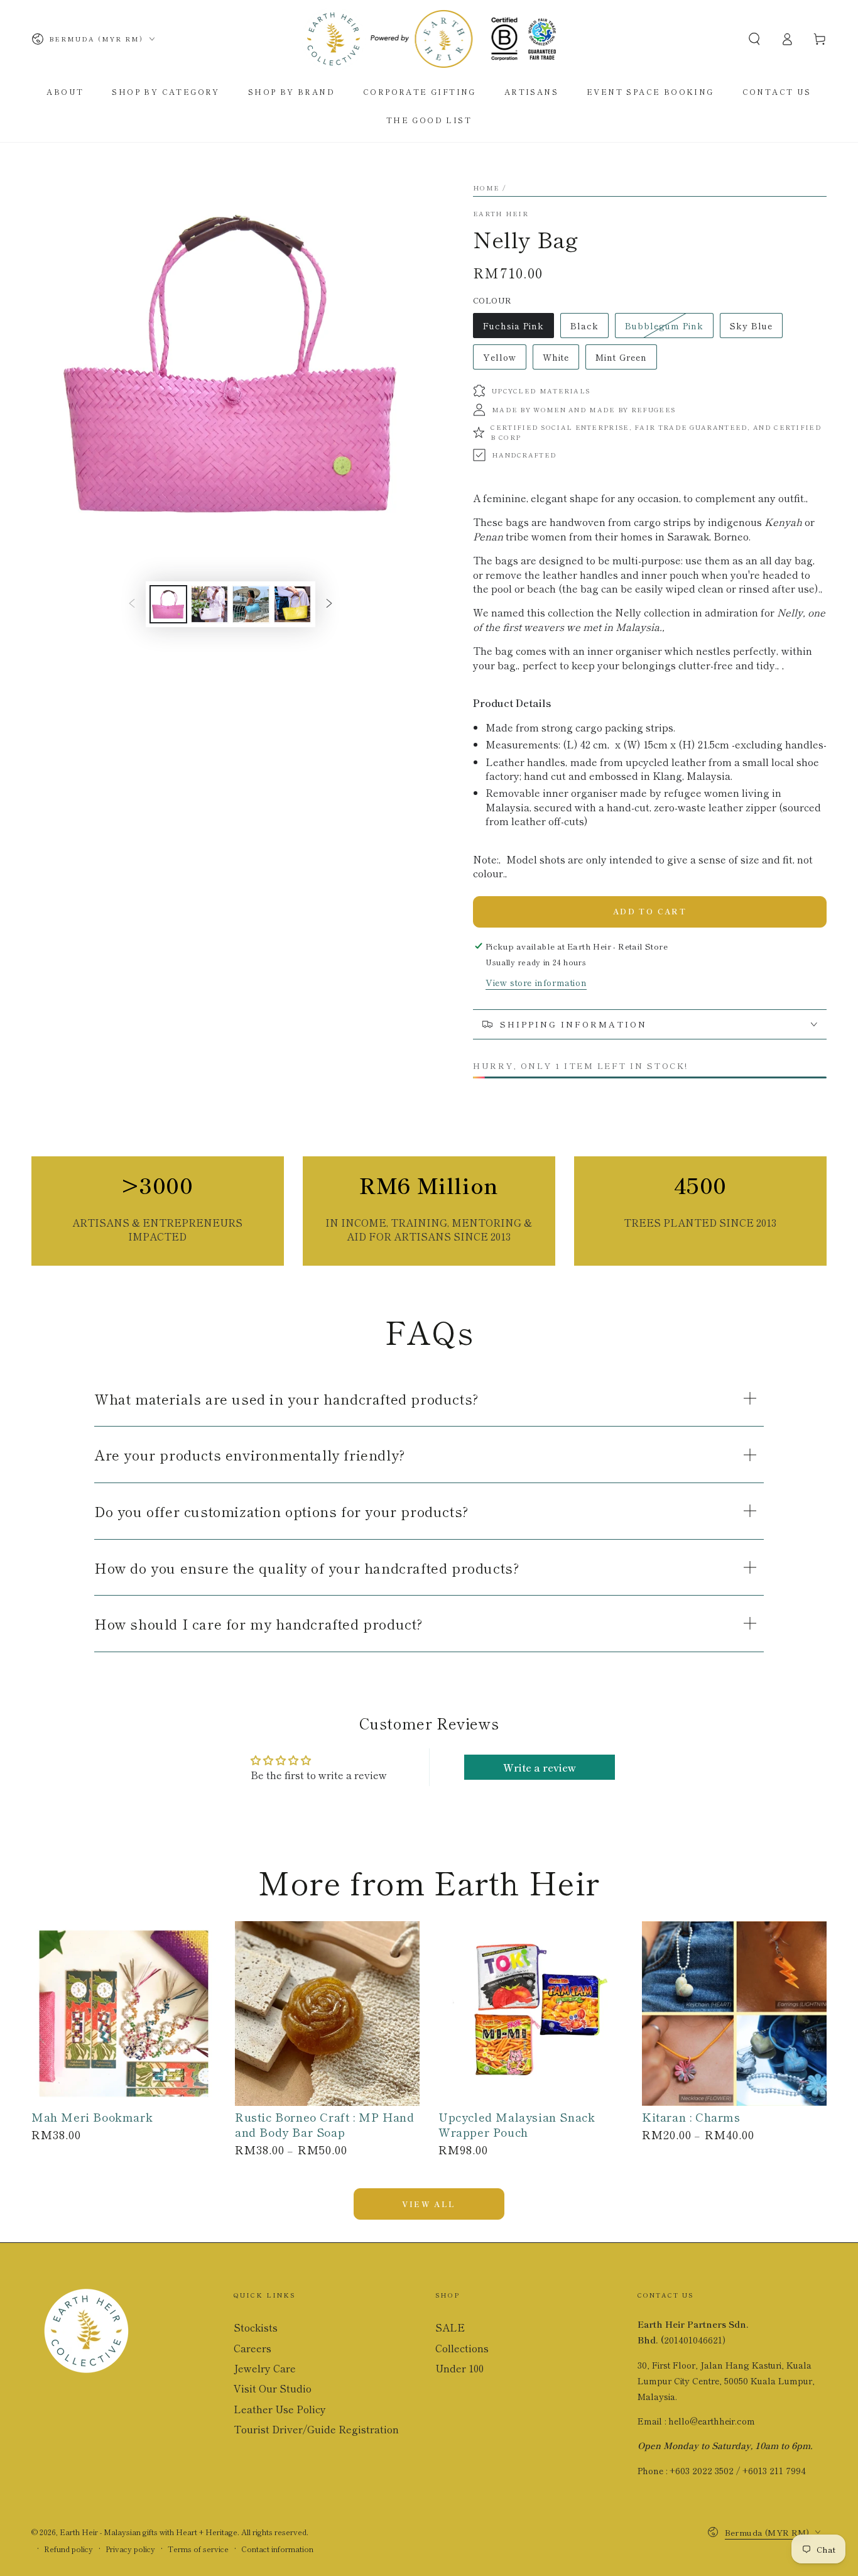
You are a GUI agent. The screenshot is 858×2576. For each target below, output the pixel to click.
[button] (754, 39)
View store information (536, 982)
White (561, 360)
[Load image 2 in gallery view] (210, 604)
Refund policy (68, 2549)
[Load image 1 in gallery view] (168, 604)
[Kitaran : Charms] (734, 2014)
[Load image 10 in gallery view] (293, 604)
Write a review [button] (540, 1767)
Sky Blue (756, 329)
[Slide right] (329, 604)
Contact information (277, 2549)
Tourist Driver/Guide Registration (316, 2429)
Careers (253, 2348)
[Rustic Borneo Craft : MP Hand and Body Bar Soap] (327, 2014)
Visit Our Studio (273, 2388)
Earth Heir (501, 214)
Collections (462, 2348)
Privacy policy (130, 2549)
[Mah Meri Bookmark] (124, 2014)
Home (486, 188)
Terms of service (198, 2549)
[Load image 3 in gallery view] (251, 604)
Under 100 (459, 2368)
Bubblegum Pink (664, 329)
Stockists (256, 2327)
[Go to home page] (429, 39)
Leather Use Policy (280, 2409)
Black (589, 329)
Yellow (504, 360)
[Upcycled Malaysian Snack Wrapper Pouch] (531, 2014)
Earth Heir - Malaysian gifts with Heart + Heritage (149, 2532)
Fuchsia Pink (513, 329)
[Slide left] (132, 604)
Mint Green (623, 360)
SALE (450, 2327)
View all (429, 2204)
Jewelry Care (265, 2368)
